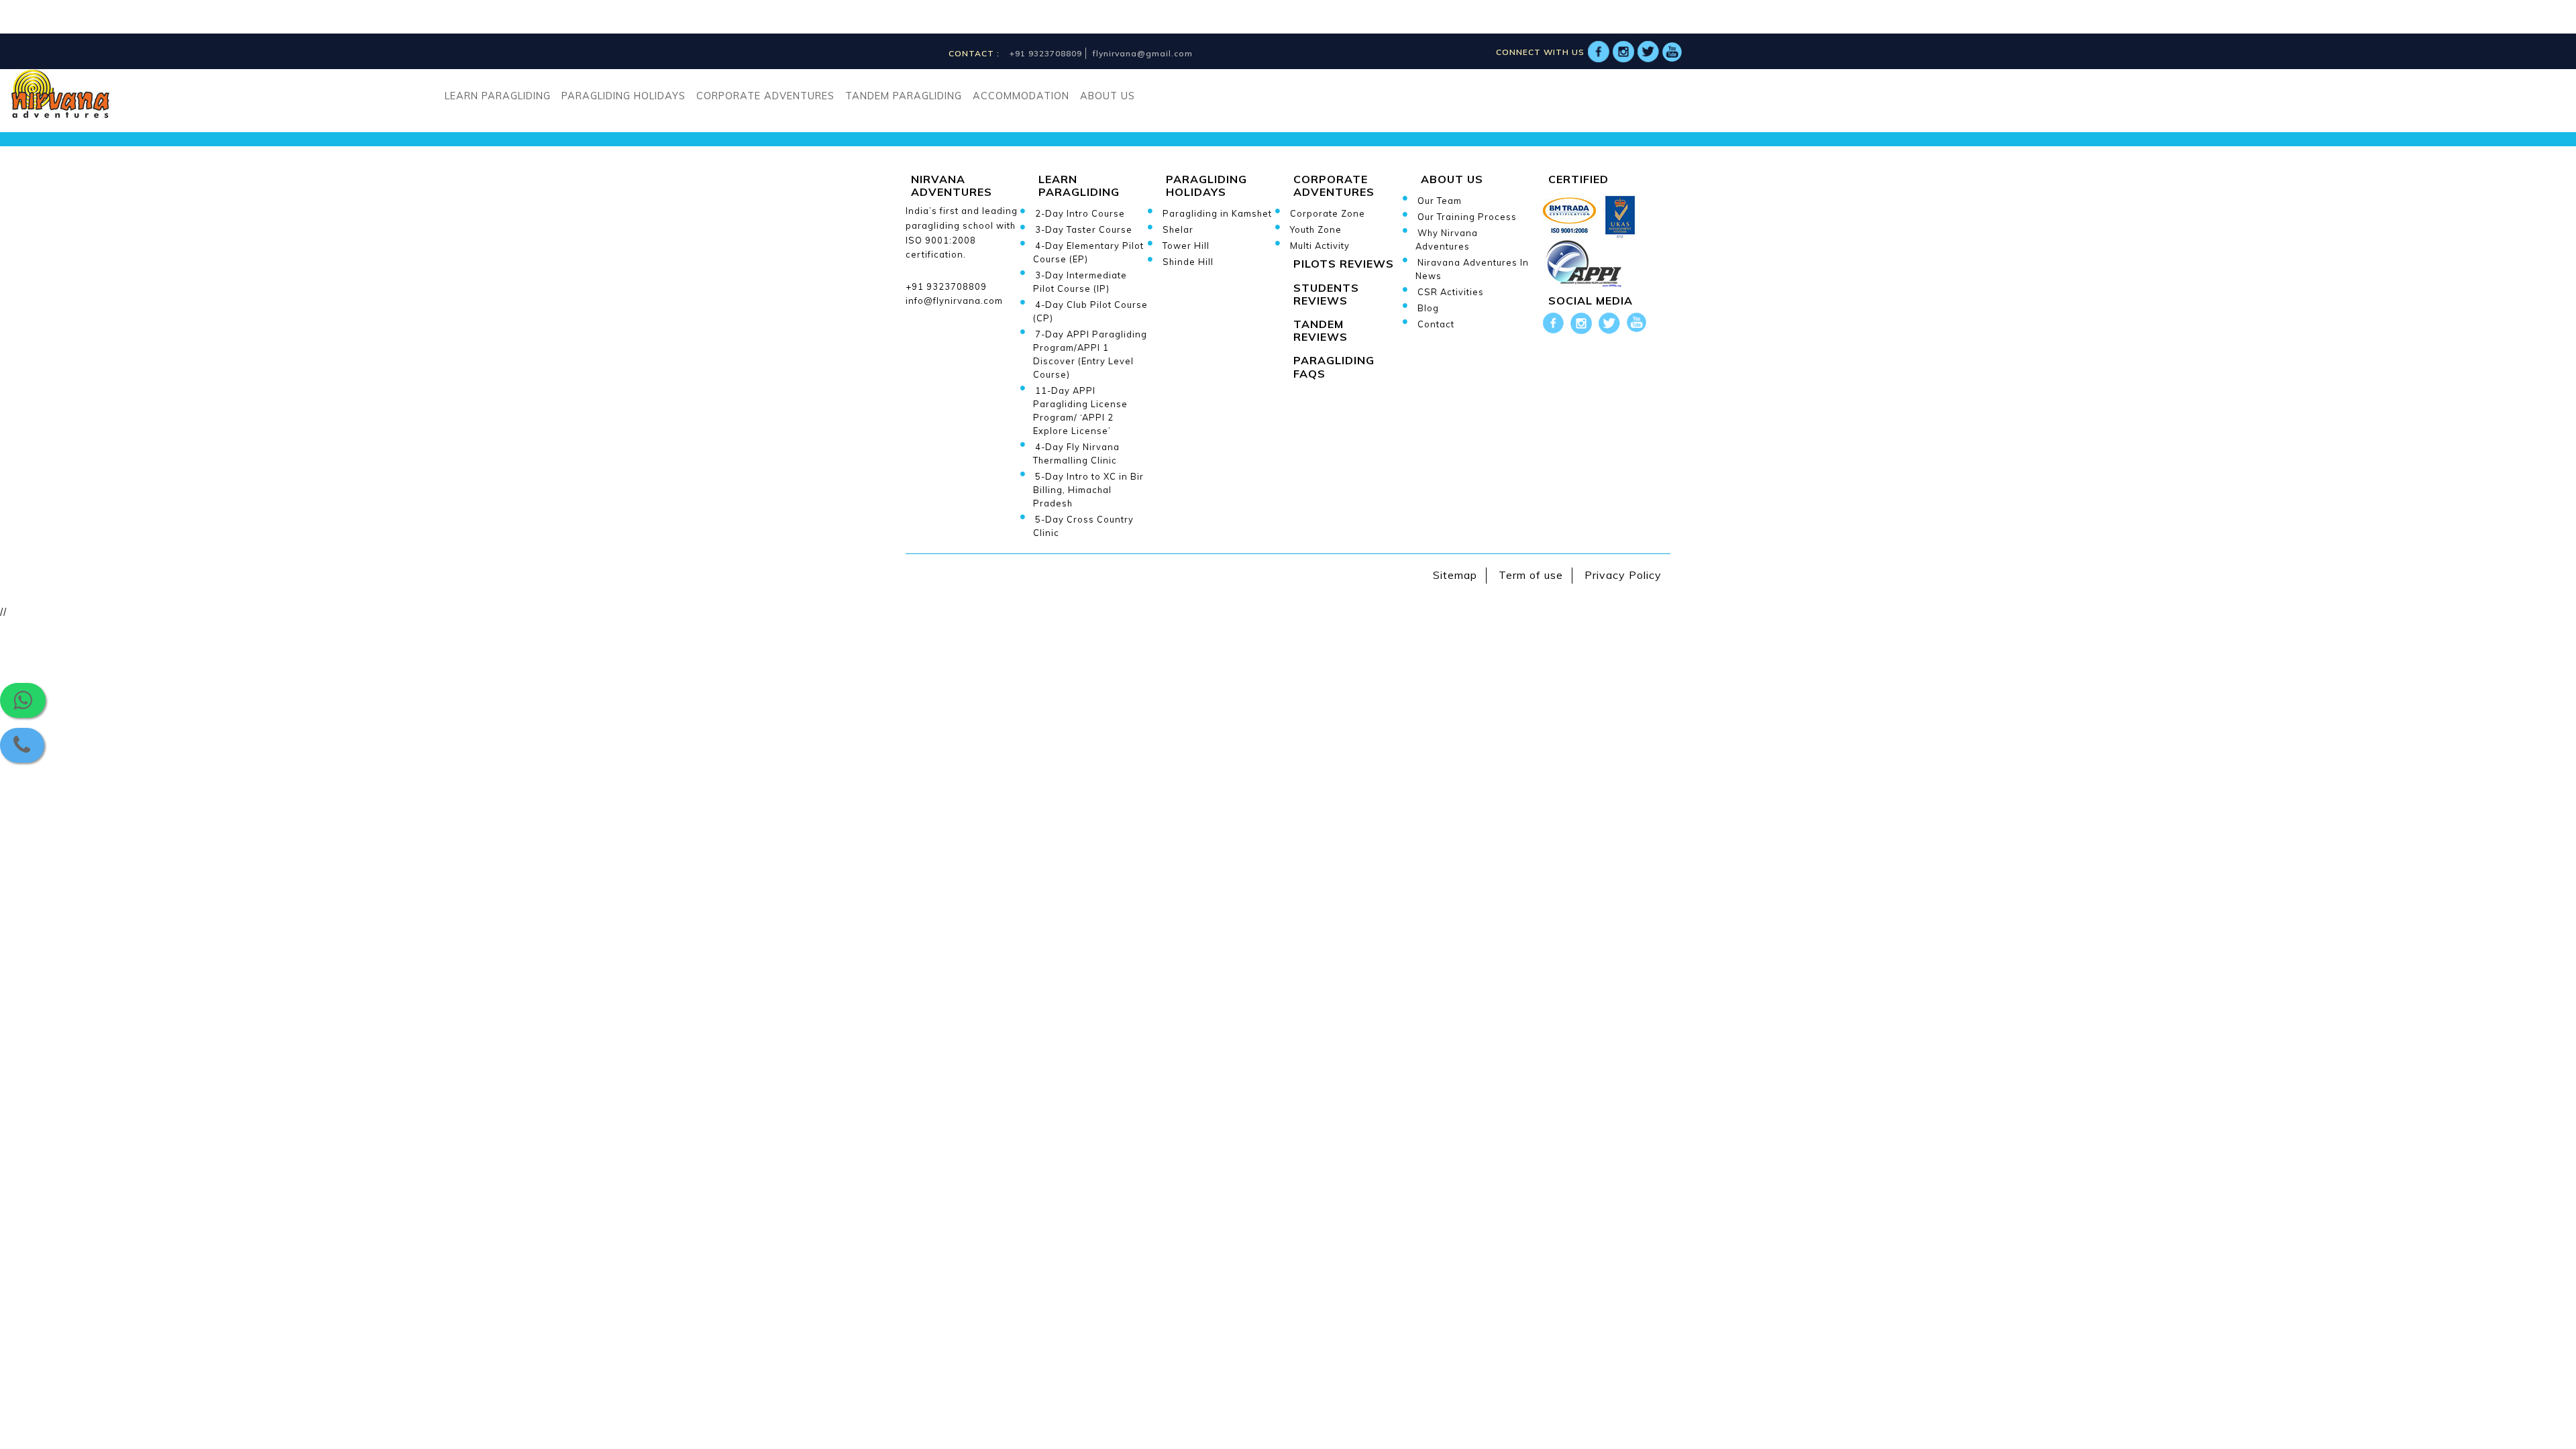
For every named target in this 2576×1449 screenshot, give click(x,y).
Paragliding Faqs (1334, 367)
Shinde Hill (1188, 262)
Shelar (1178, 229)
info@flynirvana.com (954, 301)
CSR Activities (1451, 292)
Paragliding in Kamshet (1217, 213)
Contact (1436, 324)
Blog (1428, 308)
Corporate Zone (1328, 213)
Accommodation (1021, 96)
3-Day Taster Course (1084, 229)
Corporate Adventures (765, 96)
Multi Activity (1320, 246)
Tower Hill (1186, 246)
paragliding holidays (624, 96)
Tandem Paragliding (904, 96)
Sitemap (1455, 575)
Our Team (1440, 201)
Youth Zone (1316, 229)
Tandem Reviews (1321, 330)
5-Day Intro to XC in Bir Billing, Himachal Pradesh (1088, 490)
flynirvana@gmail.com (1143, 53)
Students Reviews (1326, 294)
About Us (1108, 96)
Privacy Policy (1623, 575)
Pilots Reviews (1344, 264)
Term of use (1531, 575)
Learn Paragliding (498, 96)
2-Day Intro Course (1080, 213)
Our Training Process (1467, 217)
